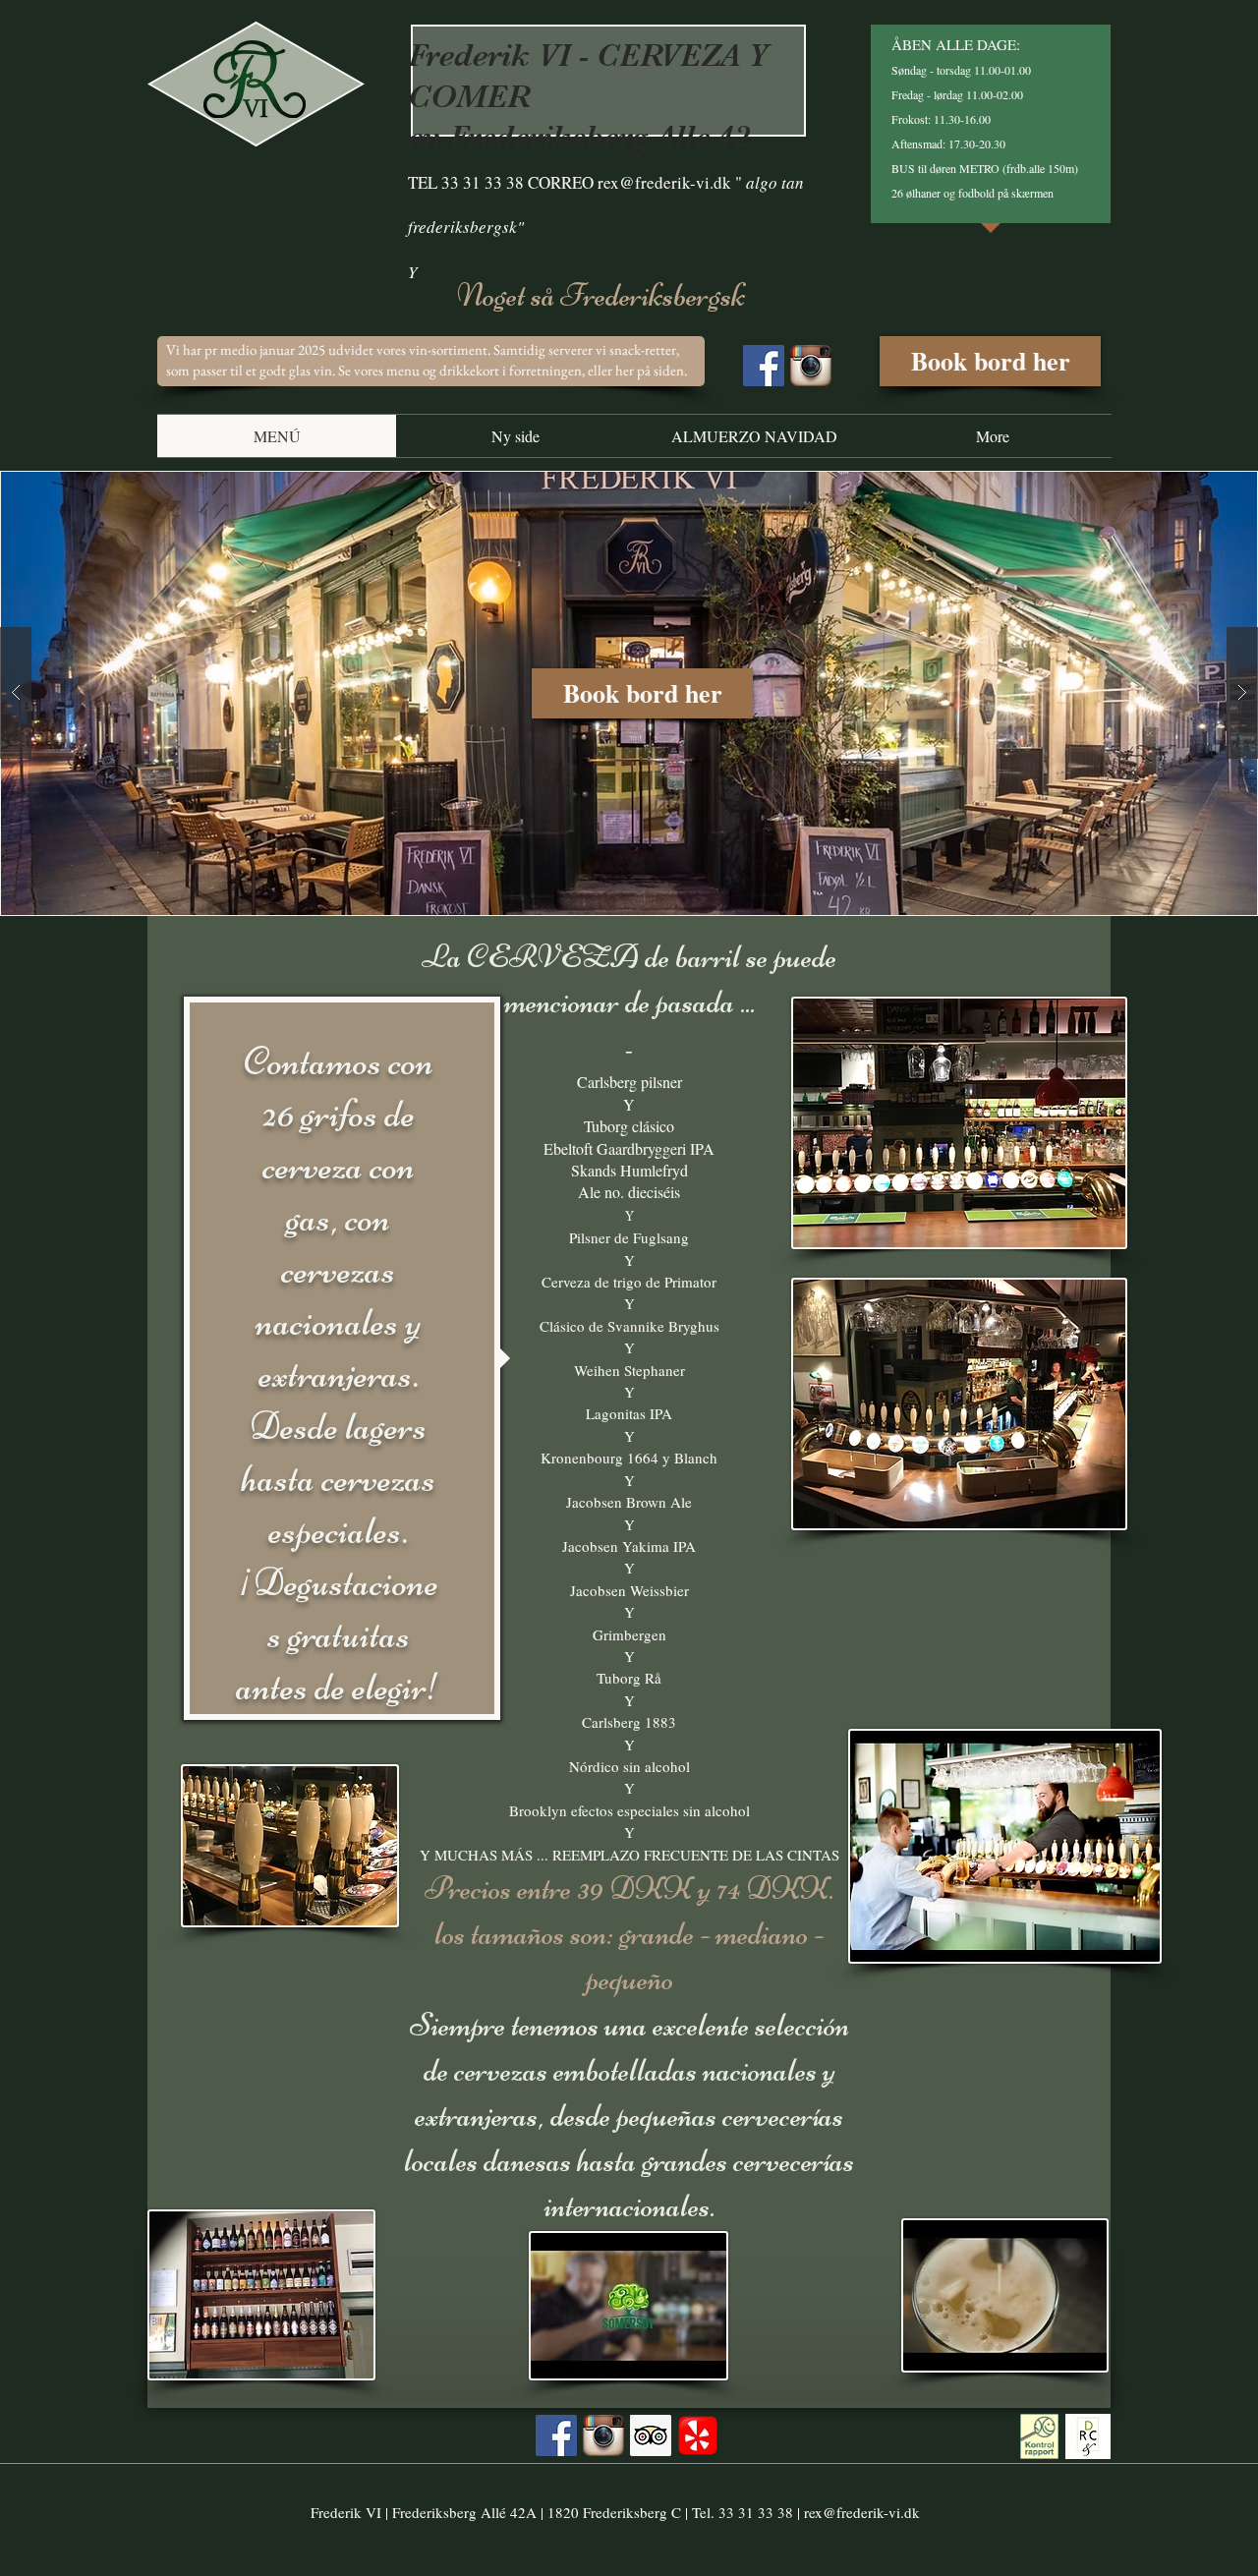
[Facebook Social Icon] (764, 366)
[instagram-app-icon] (811, 366)
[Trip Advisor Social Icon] (651, 2435)
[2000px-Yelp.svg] (698, 2435)
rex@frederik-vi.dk (664, 182)
